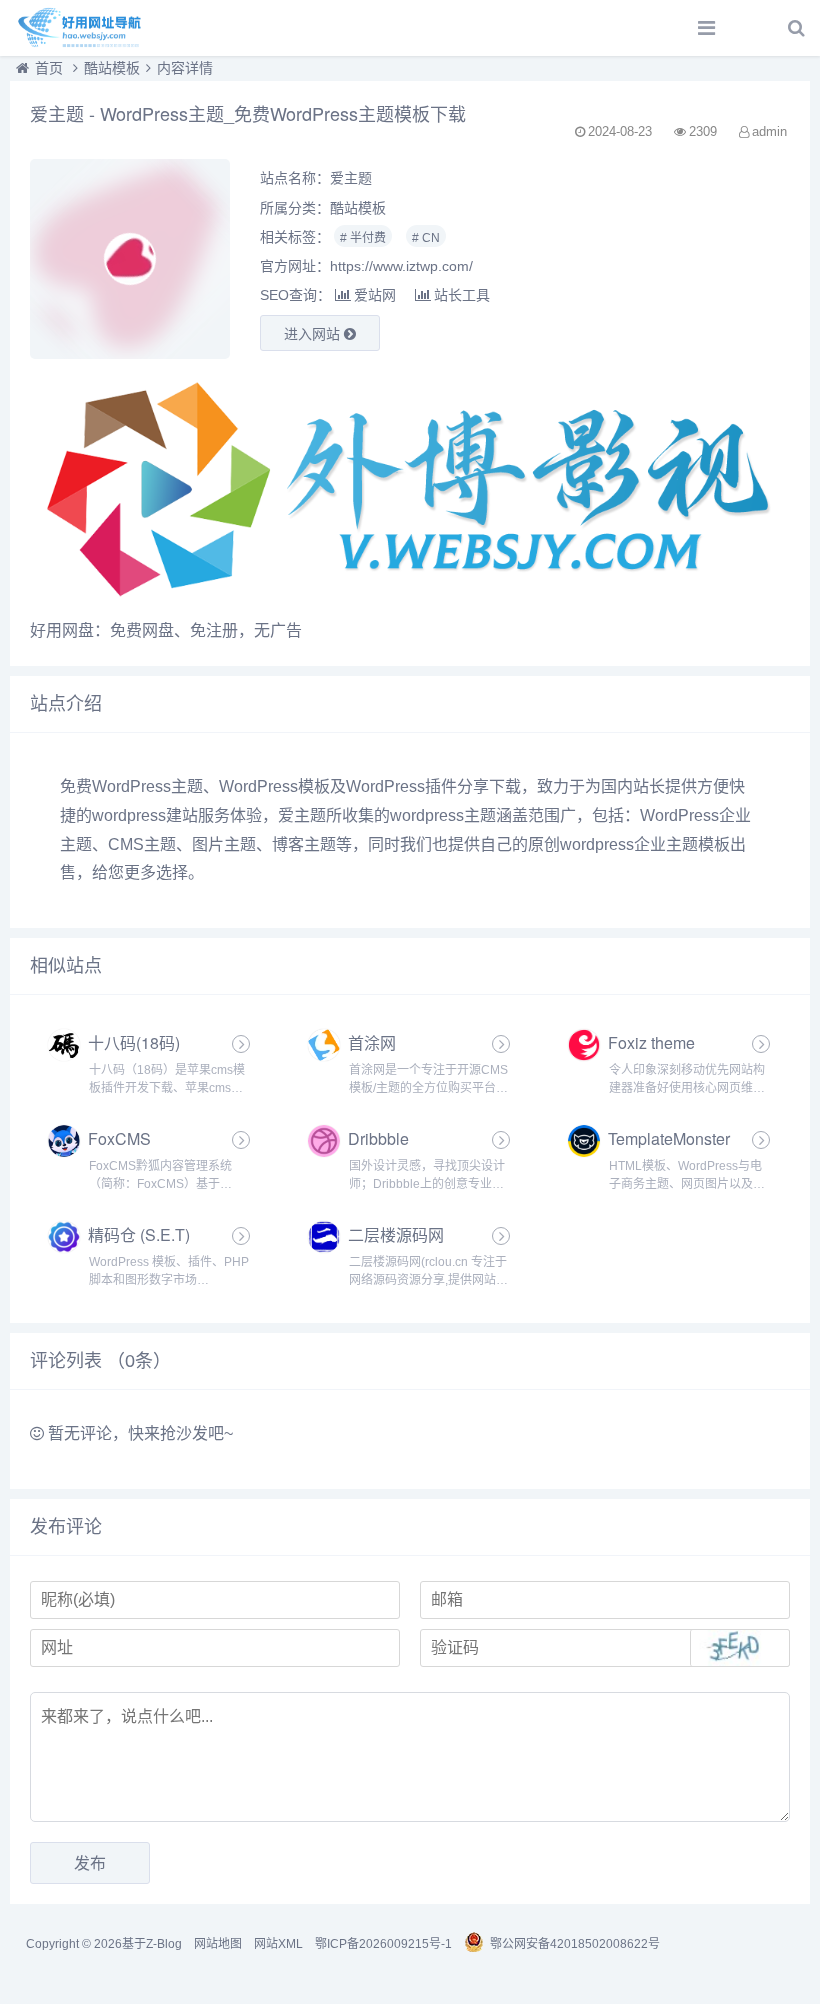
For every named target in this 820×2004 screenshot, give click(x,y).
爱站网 (375, 295)
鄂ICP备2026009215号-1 (383, 1944)
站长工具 (462, 295)
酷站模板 (112, 68)
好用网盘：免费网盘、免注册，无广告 (166, 630)
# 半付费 (363, 238)
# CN (426, 238)
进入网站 (314, 334)
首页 (49, 68)
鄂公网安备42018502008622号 (575, 1944)
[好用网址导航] (85, 28)
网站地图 (218, 1944)
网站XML (278, 1944)
